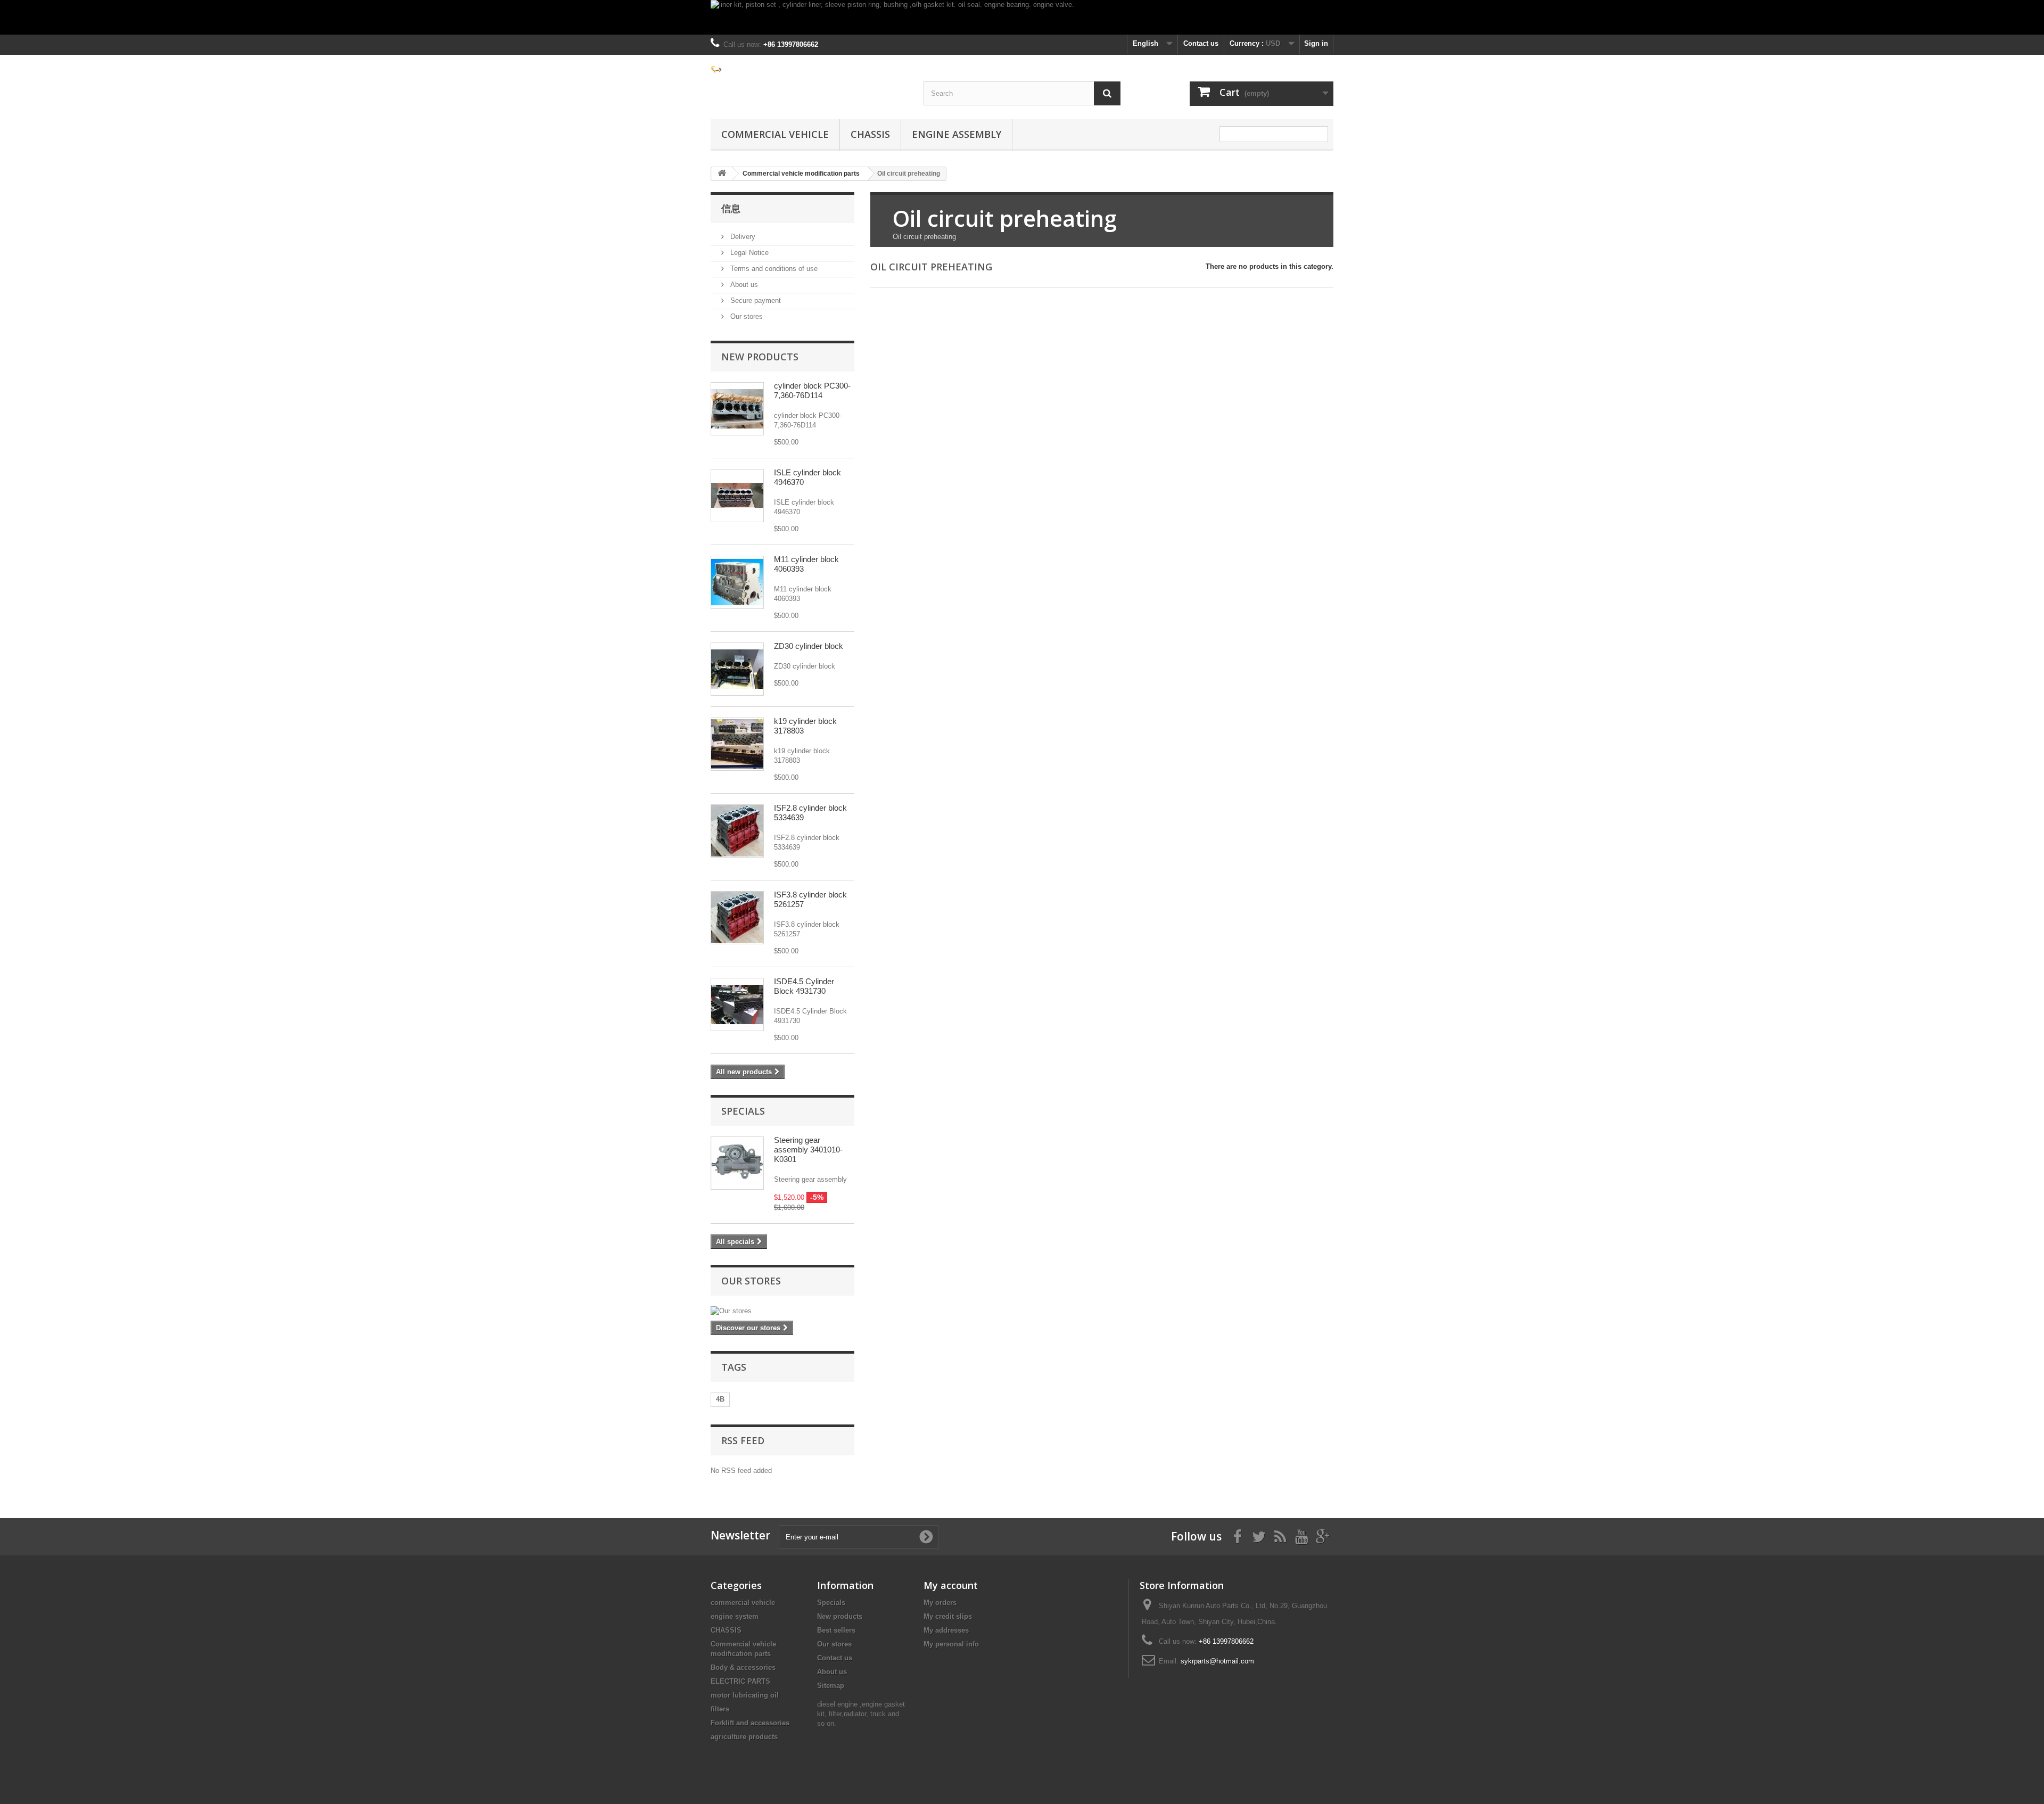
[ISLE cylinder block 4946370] (737, 496)
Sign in (1316, 43)
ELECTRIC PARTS (740, 1681)
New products (760, 357)
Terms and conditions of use (773, 269)
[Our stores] (782, 1311)
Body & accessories (743, 1667)
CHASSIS (870, 134)
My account (951, 1585)
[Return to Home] (722, 174)
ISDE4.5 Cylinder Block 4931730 (804, 986)
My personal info (951, 1644)
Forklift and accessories (750, 1723)
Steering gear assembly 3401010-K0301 (808, 1150)
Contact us (1201, 43)
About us (743, 285)
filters (720, 1709)
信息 (731, 208)
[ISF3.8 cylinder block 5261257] (737, 831)
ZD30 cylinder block (809, 646)
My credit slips (948, 1616)
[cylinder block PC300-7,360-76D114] (737, 409)
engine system (735, 1616)
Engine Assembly (957, 134)
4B (720, 1399)
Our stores (745, 316)
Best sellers (836, 1630)
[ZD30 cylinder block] (737, 669)
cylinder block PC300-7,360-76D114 (812, 390)
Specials (743, 1111)
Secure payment (755, 300)
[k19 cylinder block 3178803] (737, 744)
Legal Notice (748, 253)
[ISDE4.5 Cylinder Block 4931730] (737, 1004)
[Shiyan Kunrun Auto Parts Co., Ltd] (809, 69)
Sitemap (831, 1686)
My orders (940, 1603)
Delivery (742, 237)
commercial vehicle (775, 134)
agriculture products (744, 1737)
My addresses (946, 1630)
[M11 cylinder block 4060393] (737, 582)
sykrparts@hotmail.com (1217, 1661)
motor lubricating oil (745, 1695)
